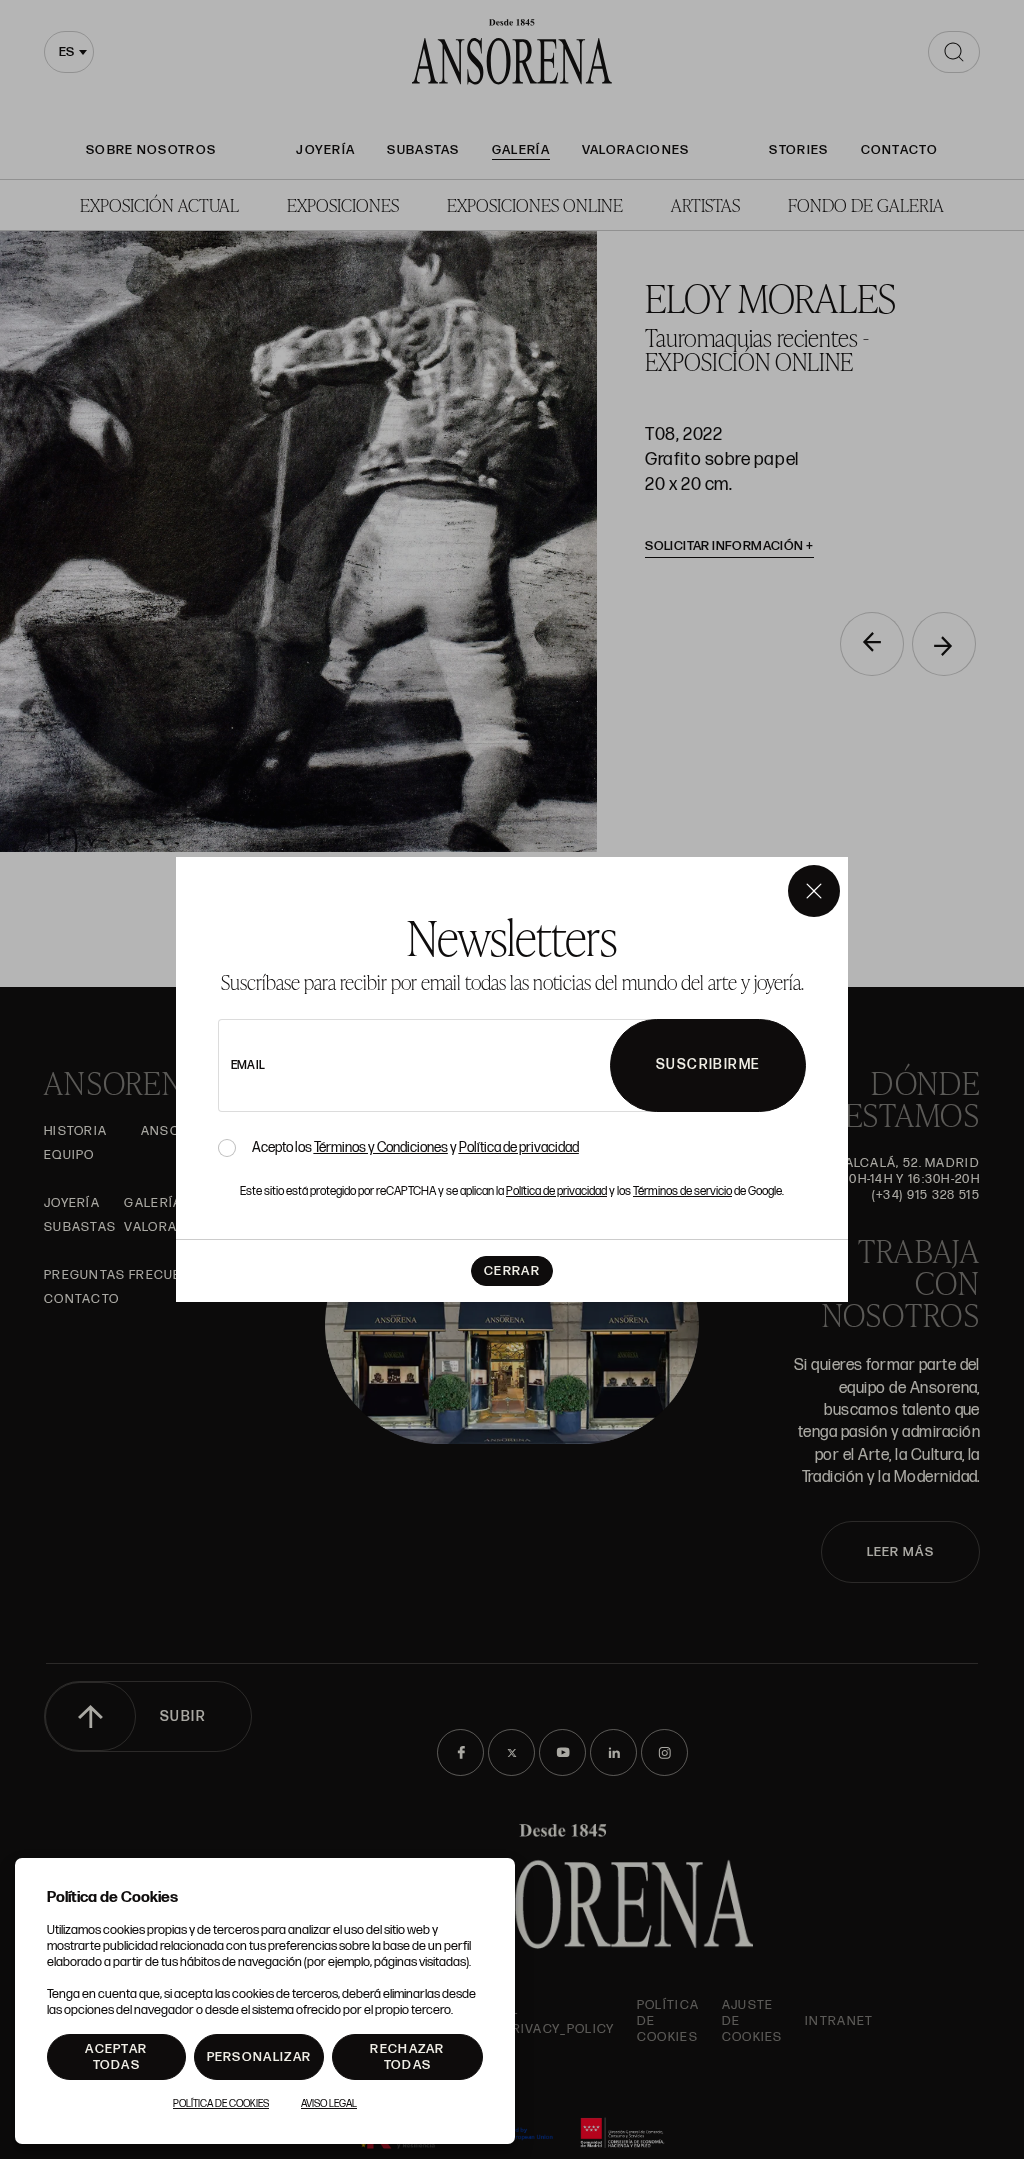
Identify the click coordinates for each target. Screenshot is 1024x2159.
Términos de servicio (682, 1191)
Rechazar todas (407, 2057)
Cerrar (512, 1271)
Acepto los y (415, 1148)
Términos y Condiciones (381, 1147)
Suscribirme (708, 1064)
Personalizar (259, 2057)
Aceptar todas (116, 2057)
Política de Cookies (221, 2104)
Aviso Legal (329, 2104)
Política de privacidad (519, 1147)
